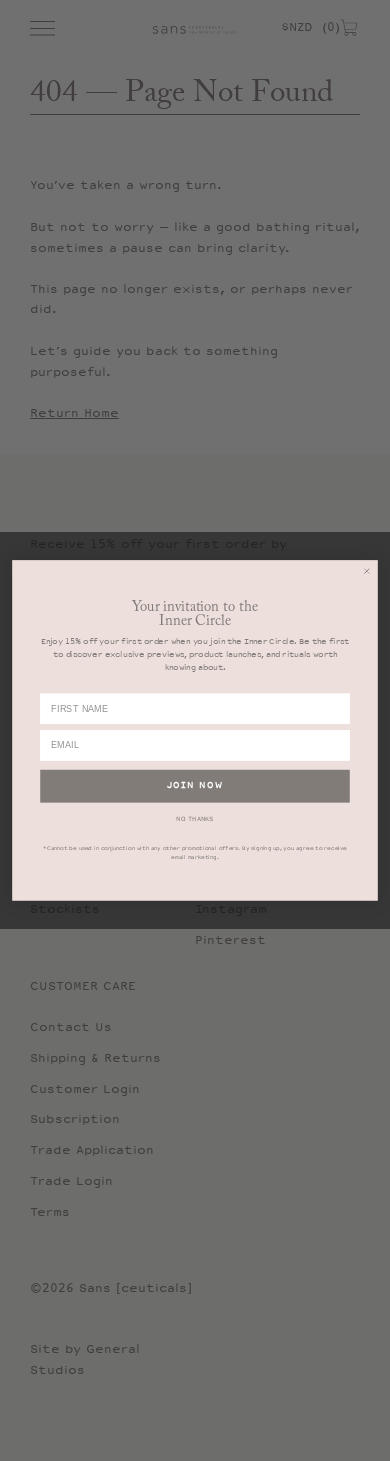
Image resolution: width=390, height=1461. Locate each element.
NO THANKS (194, 819)
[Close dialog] (367, 571)
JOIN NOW (195, 786)
